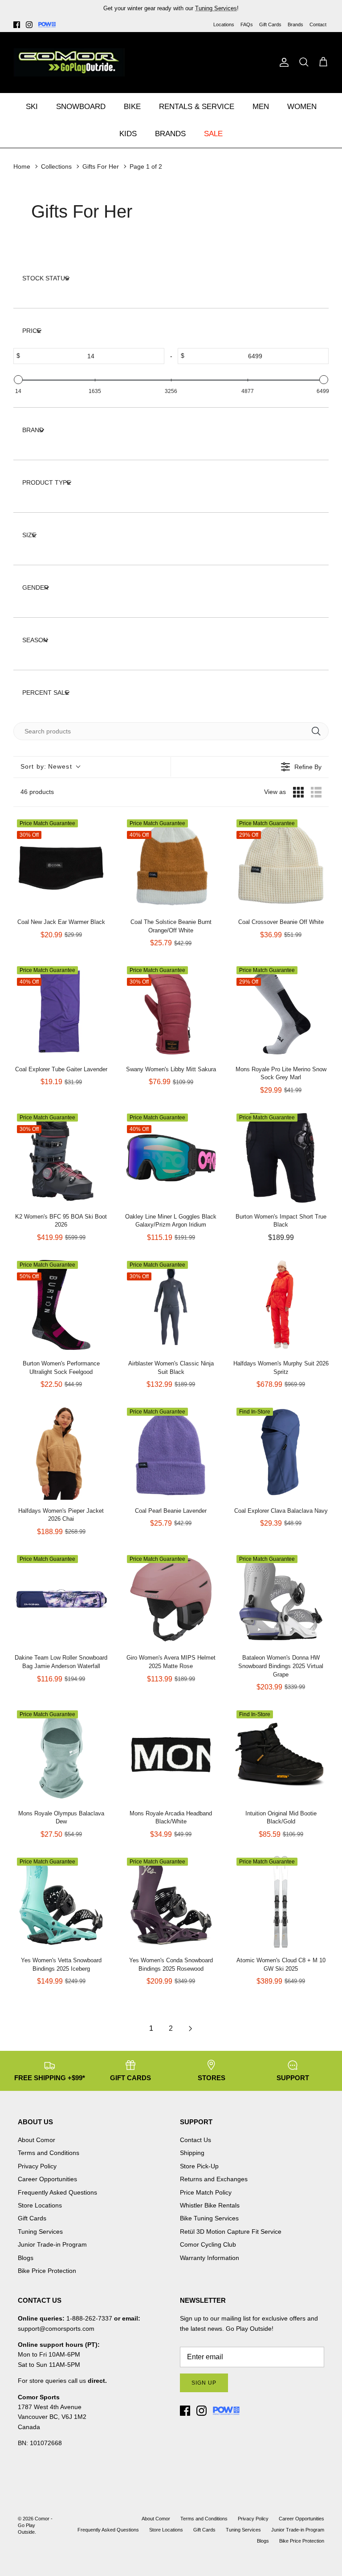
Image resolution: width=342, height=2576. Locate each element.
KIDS (128, 134)
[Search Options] (319, 731)
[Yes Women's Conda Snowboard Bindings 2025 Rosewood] (171, 1902)
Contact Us (195, 2140)
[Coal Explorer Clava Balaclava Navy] (281, 1452)
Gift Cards (270, 24)
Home (22, 166)
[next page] (191, 2029)
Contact (318, 24)
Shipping (192, 2153)
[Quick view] (100, 902)
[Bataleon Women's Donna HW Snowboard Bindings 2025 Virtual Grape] (281, 1599)
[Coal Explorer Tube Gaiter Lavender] (61, 1011)
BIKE (132, 107)
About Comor (37, 2140)
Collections (56, 166)
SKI (32, 107)
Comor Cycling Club (208, 2244)
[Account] (282, 62)
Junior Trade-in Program (52, 2244)
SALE (213, 134)
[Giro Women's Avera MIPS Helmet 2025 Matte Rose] (171, 1599)
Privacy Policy (37, 2166)
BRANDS (170, 134)
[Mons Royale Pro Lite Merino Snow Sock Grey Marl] (281, 1011)
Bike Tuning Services (209, 2218)
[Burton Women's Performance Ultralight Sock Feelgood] (61, 1305)
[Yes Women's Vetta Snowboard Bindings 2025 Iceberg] (61, 1902)
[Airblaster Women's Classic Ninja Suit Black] (171, 1305)
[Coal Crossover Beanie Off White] (281, 864)
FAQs (247, 24)
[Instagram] (29, 25)
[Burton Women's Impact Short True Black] (281, 1158)
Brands (295, 24)
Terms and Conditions (49, 2153)
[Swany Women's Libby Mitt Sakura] (171, 1011)
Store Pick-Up (199, 2166)
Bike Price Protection (47, 2271)
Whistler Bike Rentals (210, 2205)
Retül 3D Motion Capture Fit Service (231, 2232)
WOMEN (302, 107)
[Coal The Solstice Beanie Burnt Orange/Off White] (171, 864)
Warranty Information (210, 2258)
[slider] (18, 380)
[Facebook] (17, 25)
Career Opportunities (47, 2179)
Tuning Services (216, 8)
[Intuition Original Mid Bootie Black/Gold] (281, 1755)
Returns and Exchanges (214, 2179)
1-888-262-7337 (89, 2318)
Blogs (26, 2258)
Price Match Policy (206, 2192)
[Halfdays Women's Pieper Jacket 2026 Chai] (61, 1452)
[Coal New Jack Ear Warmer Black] (61, 864)
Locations (224, 24)
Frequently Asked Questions (57, 2192)
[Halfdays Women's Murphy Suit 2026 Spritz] (281, 1305)
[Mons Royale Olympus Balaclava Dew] (61, 1755)
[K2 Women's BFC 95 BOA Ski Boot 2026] (61, 1158)
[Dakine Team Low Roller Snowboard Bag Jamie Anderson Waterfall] (61, 1599)
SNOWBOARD (81, 107)
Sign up (204, 2383)
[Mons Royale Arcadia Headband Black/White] (171, 1755)
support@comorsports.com (56, 2329)
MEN (261, 107)
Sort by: (46, 766)
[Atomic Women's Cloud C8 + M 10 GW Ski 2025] (281, 1902)
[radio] (298, 792)
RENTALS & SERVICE (197, 107)
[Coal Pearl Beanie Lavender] (171, 1452)
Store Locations (40, 2205)
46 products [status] (37, 792)
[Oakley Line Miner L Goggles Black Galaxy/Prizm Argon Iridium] (171, 1158)
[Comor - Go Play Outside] (69, 62)
